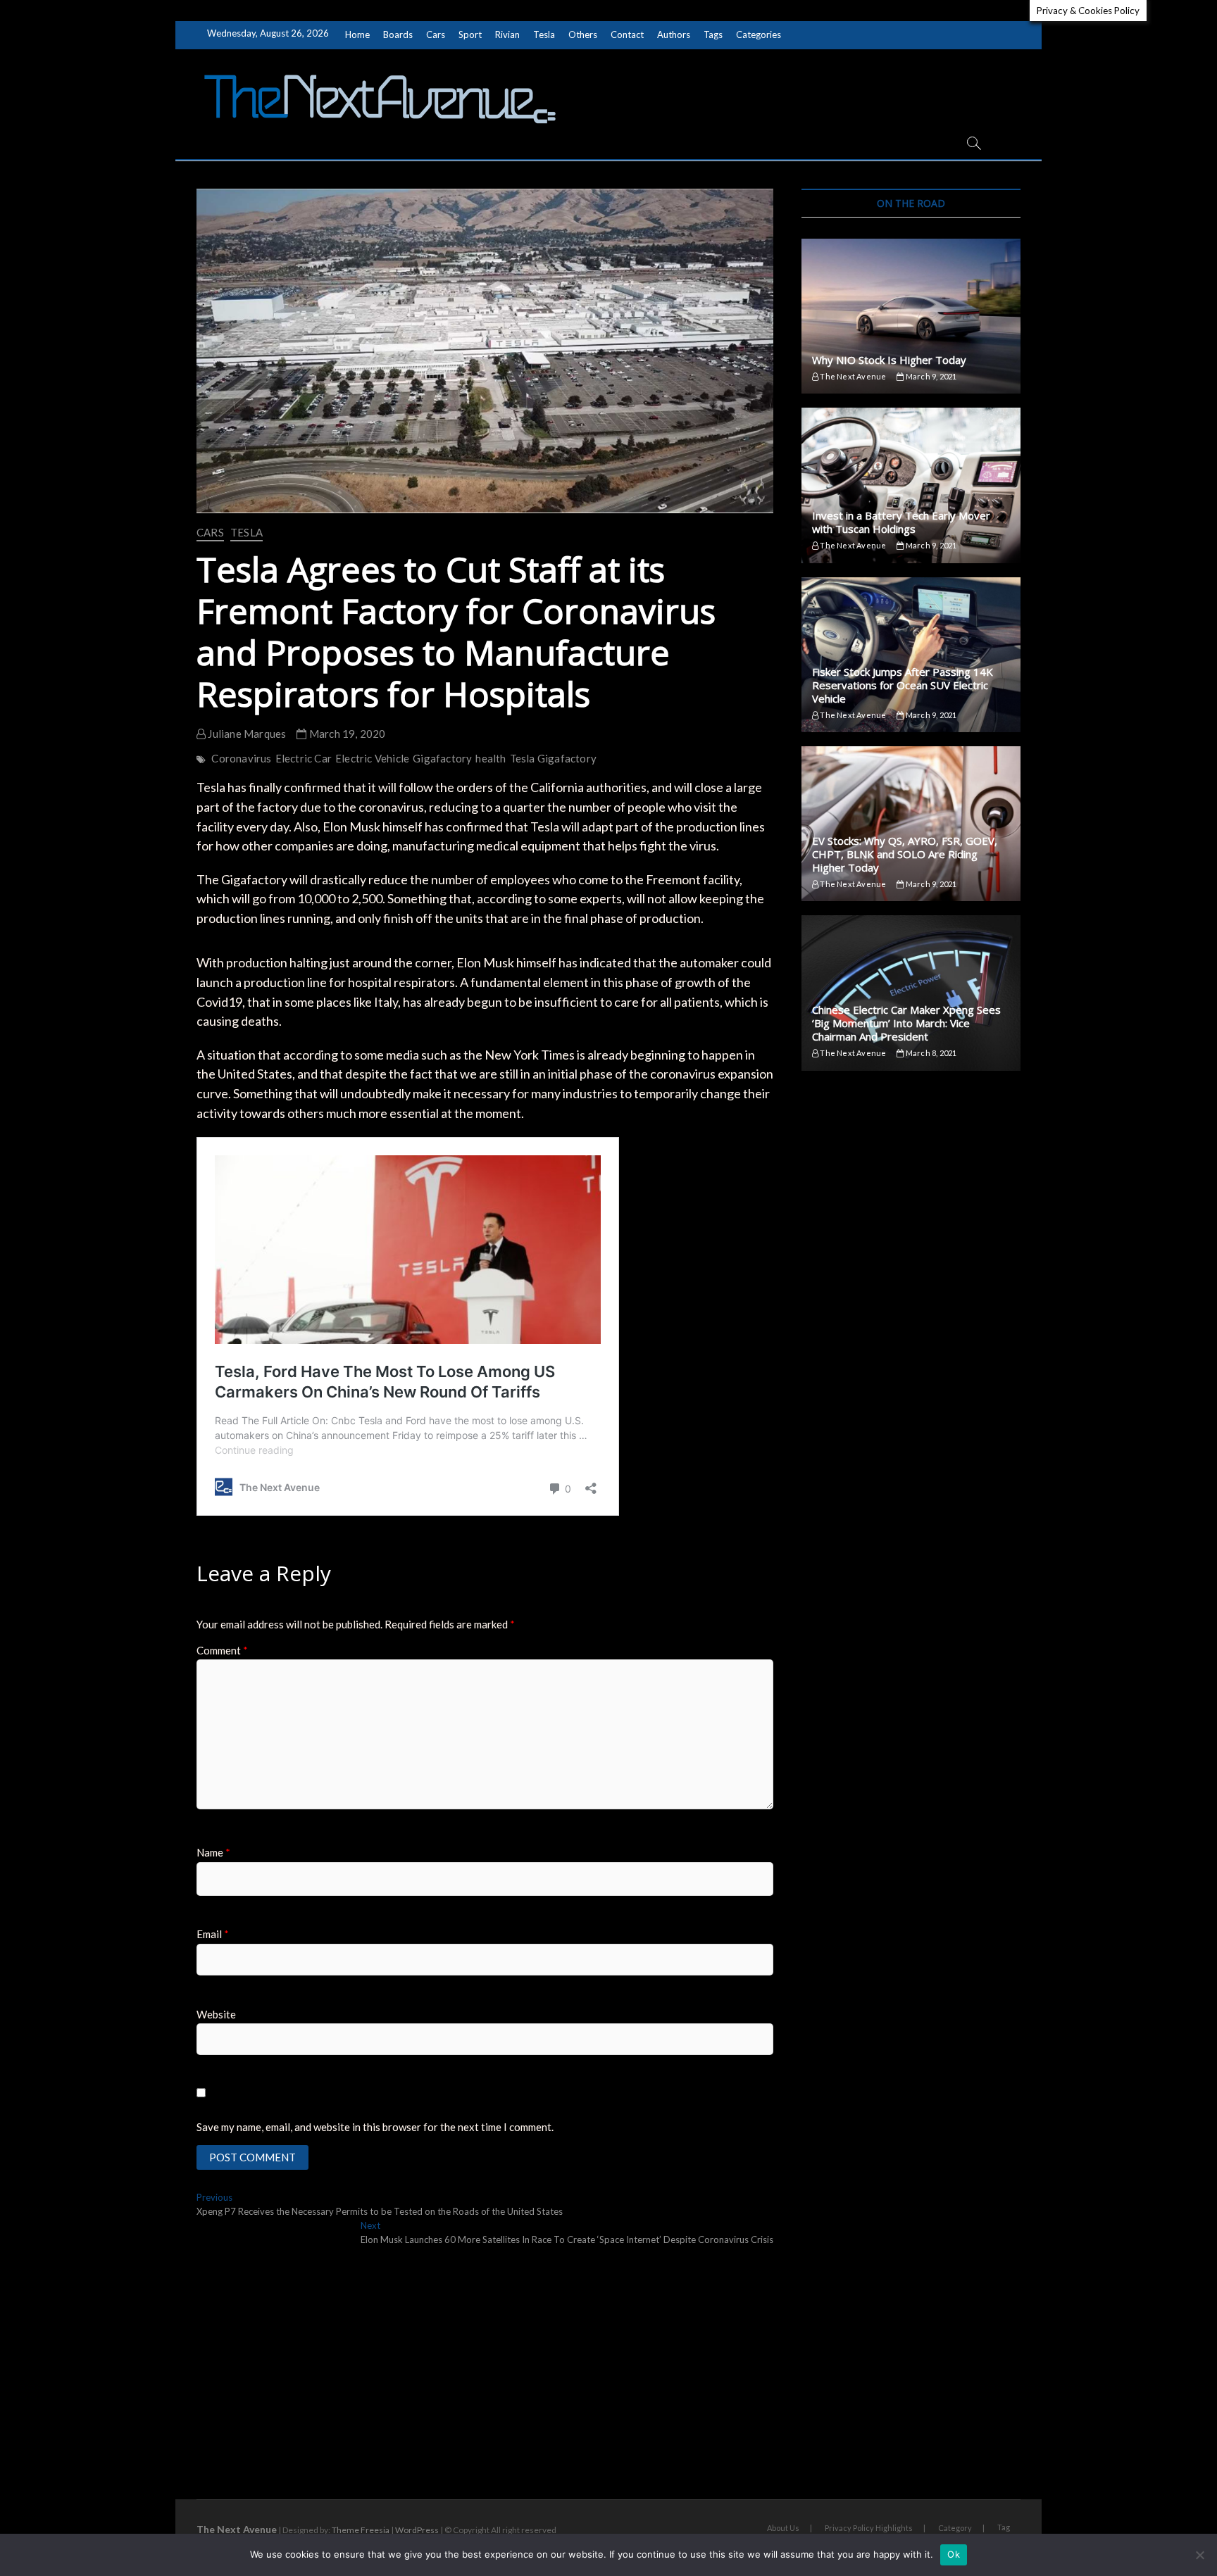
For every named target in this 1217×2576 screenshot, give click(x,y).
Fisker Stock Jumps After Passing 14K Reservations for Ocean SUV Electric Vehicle (903, 685)
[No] (1199, 2555)
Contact (627, 34)
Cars (436, 34)
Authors (674, 34)
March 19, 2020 (346, 734)
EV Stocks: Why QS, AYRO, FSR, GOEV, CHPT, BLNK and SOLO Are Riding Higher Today (905, 854)
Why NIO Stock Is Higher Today (889, 360)
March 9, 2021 (930, 376)
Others (583, 34)
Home (357, 34)
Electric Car (304, 758)
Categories (759, 34)
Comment (222, 1650)
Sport (470, 34)
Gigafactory (442, 758)
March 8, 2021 (930, 1053)
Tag (1004, 2527)
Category (955, 2528)
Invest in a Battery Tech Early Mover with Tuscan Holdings (901, 522)
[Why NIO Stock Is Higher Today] (911, 316)
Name (213, 1852)
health (491, 758)
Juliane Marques (246, 734)
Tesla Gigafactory (553, 758)
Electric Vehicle (372, 758)
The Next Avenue (852, 376)
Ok (954, 2554)
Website (216, 2014)
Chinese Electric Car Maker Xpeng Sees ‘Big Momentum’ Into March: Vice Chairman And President (906, 1023)
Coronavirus (241, 758)
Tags (713, 34)
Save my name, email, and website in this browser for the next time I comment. (375, 2127)
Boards (398, 34)
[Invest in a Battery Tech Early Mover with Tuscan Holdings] (911, 485)
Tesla (544, 34)
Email (213, 1934)
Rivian (507, 34)
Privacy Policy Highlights (869, 2528)
